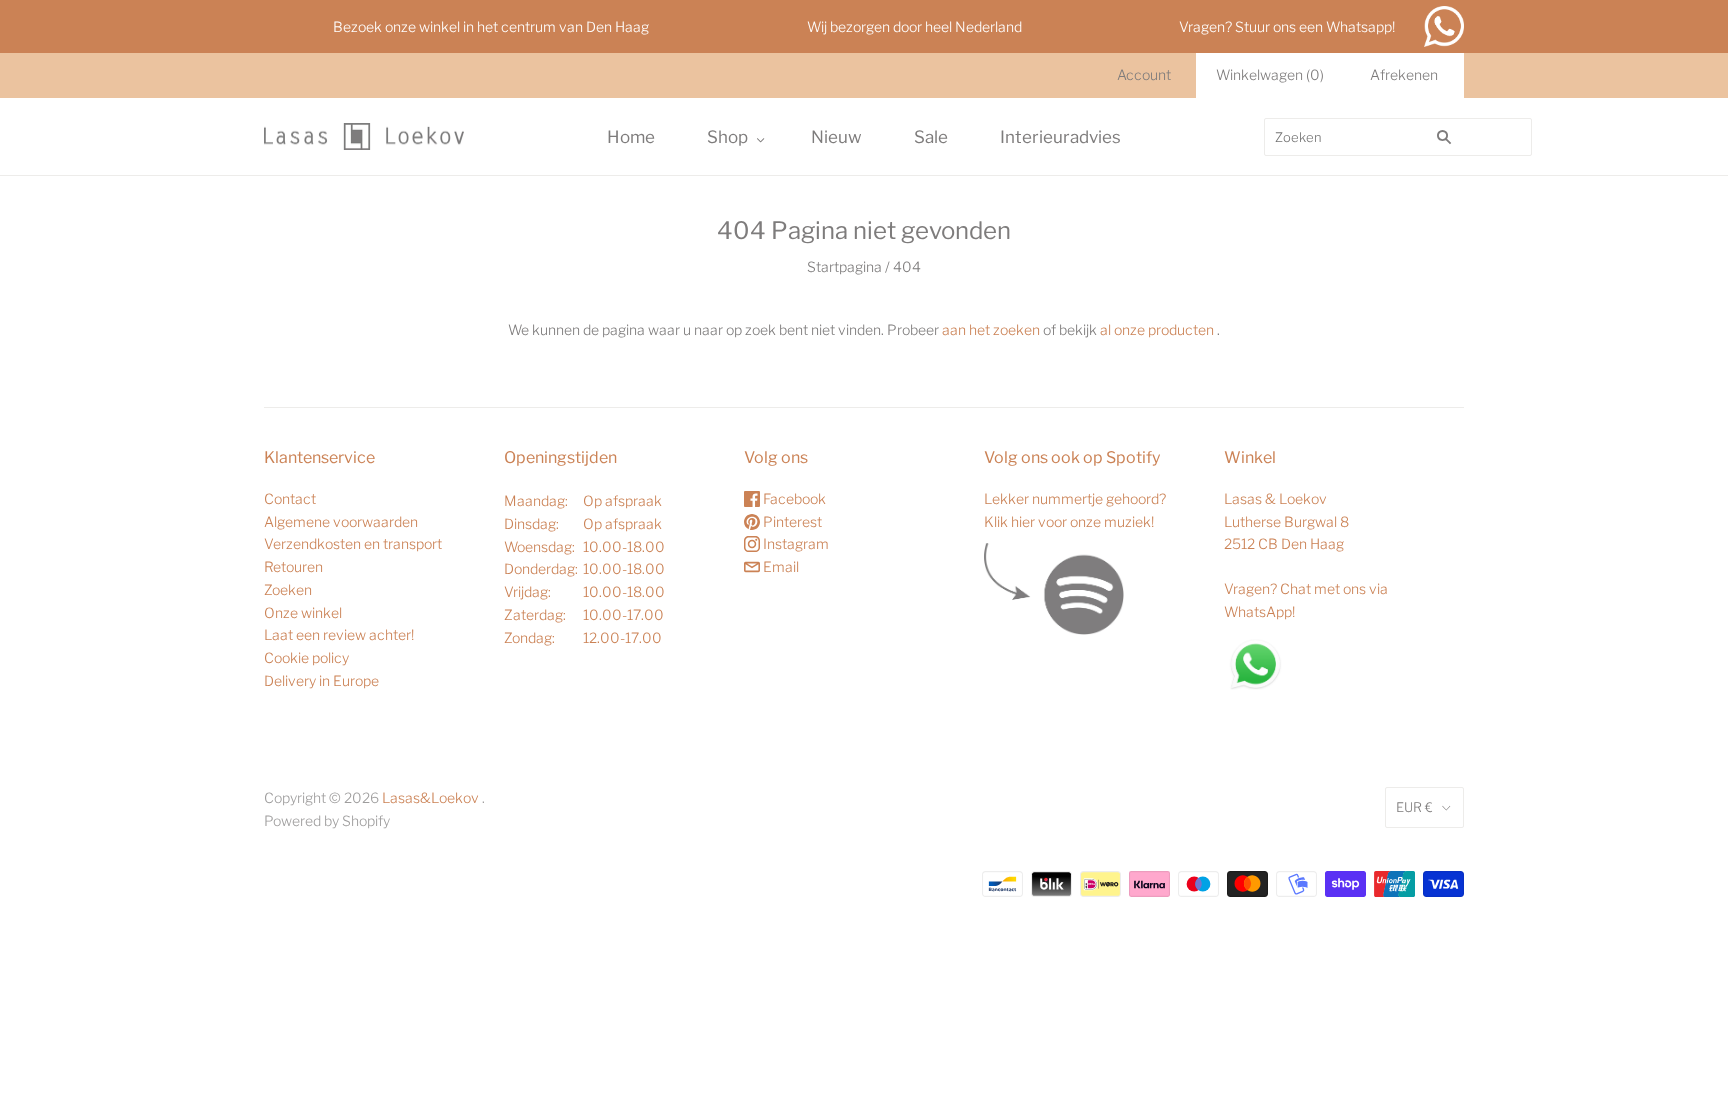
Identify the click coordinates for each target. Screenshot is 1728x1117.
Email (779, 566)
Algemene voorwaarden (341, 521)
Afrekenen (1404, 74)
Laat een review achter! (339, 634)
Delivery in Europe (321, 680)
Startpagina (844, 266)
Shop (727, 137)
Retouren (293, 566)
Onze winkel (303, 612)
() (1270, 74)
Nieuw (836, 137)
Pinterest (791, 521)
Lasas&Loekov (430, 797)
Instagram (794, 543)
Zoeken (288, 589)
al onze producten (1157, 329)
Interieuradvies (1060, 137)
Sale (931, 137)
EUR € (1414, 807)
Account (1144, 74)
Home (631, 137)
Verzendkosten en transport (353, 543)
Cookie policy (306, 657)
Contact (290, 498)
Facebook (793, 498)
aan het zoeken (991, 329)
